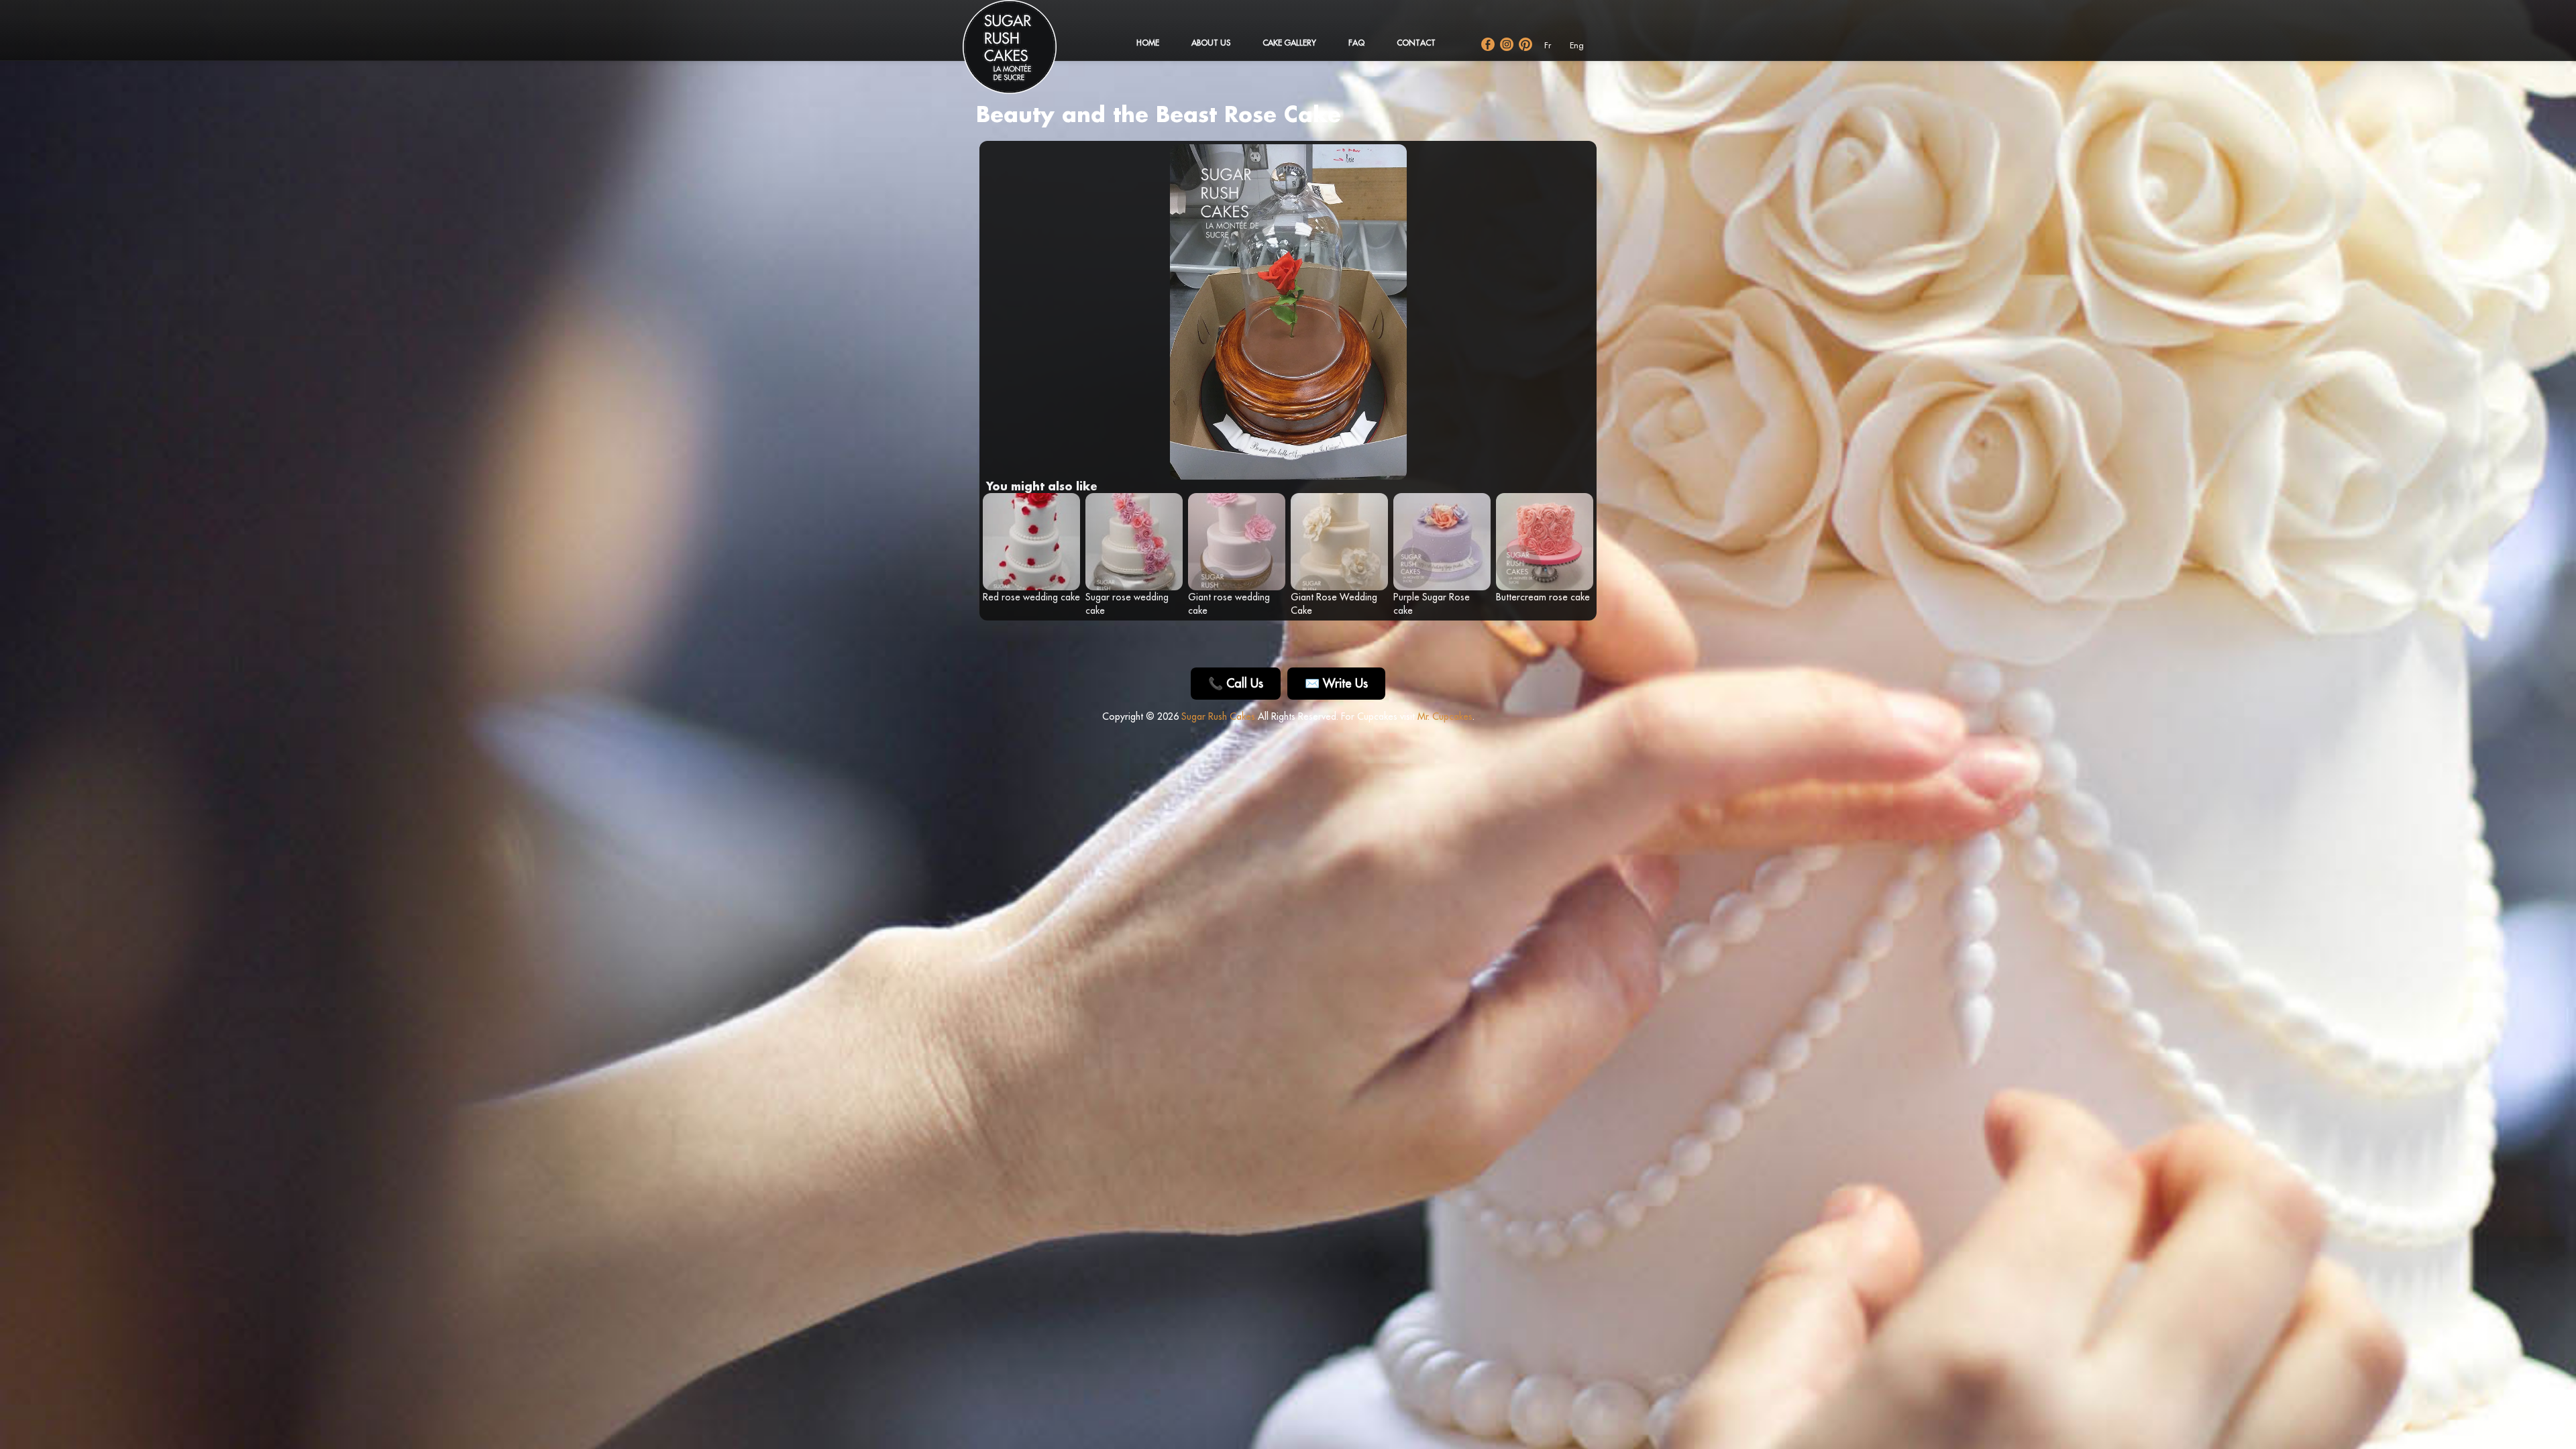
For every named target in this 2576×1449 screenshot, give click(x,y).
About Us (1211, 43)
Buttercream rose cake (1543, 597)
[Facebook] (1488, 44)
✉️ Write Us (1336, 683)
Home (1148, 43)
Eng (1577, 45)
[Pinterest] (1525, 44)
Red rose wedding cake (1031, 597)
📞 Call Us (1236, 683)
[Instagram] (1507, 44)
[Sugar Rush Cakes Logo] (1023, 54)
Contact (1416, 43)
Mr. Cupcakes (1445, 716)
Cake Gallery (1289, 43)
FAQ (1356, 43)
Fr (1548, 45)
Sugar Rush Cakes (1218, 716)
